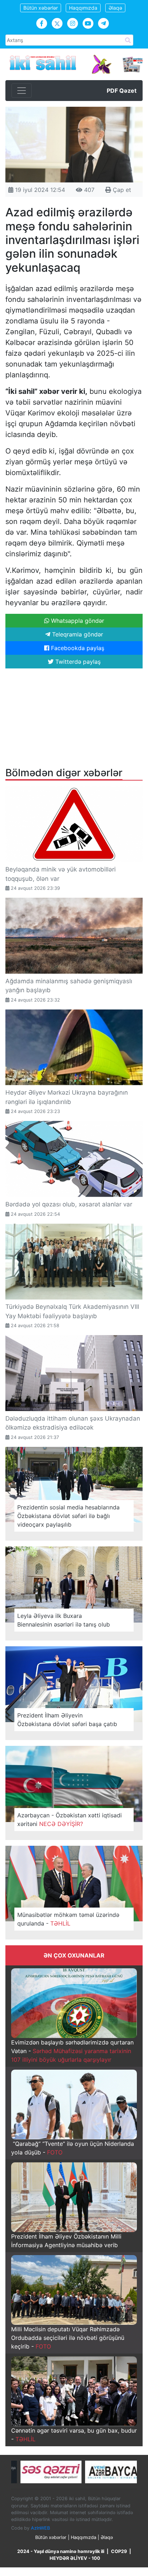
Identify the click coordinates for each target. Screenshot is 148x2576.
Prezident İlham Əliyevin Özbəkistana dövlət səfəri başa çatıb (67, 1720)
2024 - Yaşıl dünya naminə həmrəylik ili (61, 2551)
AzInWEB (40, 2528)
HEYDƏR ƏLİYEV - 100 (75, 2558)
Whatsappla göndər (77, 621)
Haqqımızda (83, 8)
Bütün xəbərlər (41, 8)
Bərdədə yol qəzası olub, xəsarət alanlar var (69, 1204)
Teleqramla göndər (77, 634)
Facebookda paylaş (77, 648)
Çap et (121, 190)
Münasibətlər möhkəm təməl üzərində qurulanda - (68, 1919)
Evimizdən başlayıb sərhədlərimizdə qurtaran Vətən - (72, 2051)
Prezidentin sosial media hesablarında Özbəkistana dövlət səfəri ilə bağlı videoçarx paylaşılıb (68, 1516)
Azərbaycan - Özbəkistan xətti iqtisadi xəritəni (70, 1820)
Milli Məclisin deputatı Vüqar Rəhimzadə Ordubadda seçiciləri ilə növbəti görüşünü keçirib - (68, 2338)
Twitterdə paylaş (77, 662)
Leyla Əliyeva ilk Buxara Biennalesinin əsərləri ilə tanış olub (64, 1620)
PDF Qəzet (122, 91)
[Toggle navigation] (22, 91)
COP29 (119, 2551)
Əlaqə (115, 8)
